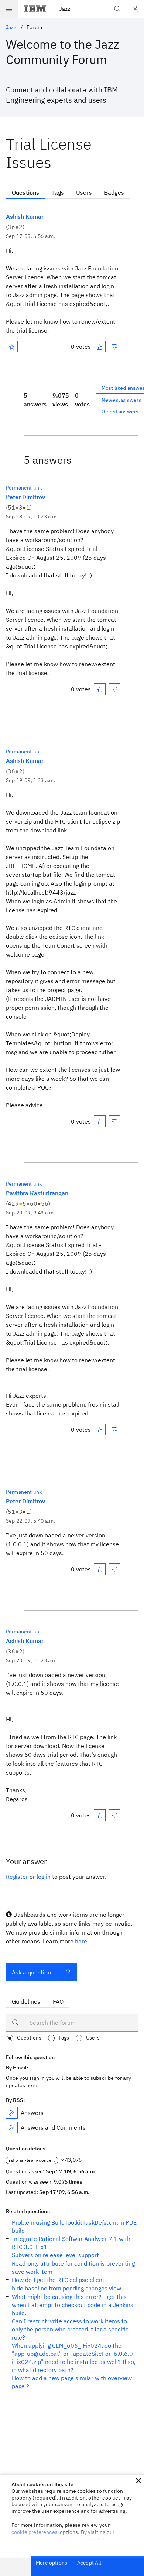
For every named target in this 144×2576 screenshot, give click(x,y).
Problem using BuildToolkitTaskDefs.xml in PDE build (74, 2226)
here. (82, 1941)
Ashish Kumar (25, 217)
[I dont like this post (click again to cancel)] (114, 347)
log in (44, 1877)
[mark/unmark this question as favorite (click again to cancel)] (12, 347)
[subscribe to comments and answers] (12, 2127)
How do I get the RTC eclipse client (58, 2280)
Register (17, 1877)
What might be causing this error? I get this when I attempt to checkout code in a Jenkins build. (73, 2305)
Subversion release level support (55, 2255)
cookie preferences (35, 2532)
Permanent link (24, 488)
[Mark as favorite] (12, 347)
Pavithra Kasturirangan (37, 1193)
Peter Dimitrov (25, 497)
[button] (138, 2481)
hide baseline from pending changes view (66, 2288)
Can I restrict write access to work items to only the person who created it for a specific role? (70, 2329)
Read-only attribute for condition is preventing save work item (73, 2267)
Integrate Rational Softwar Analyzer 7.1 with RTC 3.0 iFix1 (71, 2243)
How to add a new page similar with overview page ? (72, 2382)
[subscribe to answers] (12, 2113)
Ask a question (31, 1972)
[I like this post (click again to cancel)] (100, 347)
